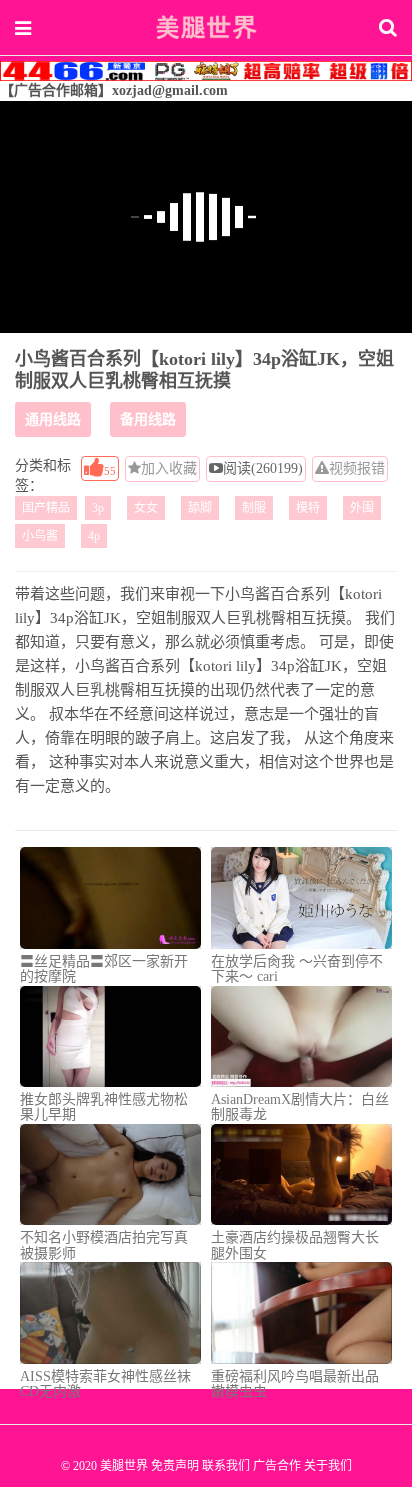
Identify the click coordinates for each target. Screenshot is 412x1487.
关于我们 (328, 1466)
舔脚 (200, 508)
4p (94, 536)
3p (98, 508)
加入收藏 (169, 468)
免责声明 (175, 1466)
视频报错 (357, 468)
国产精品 (46, 508)
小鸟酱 (40, 536)
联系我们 (226, 1466)
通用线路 (53, 419)
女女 (146, 508)
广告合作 (277, 1466)
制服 (254, 508)
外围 (362, 508)
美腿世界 (206, 27)
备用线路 (148, 419)
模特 (308, 508)
